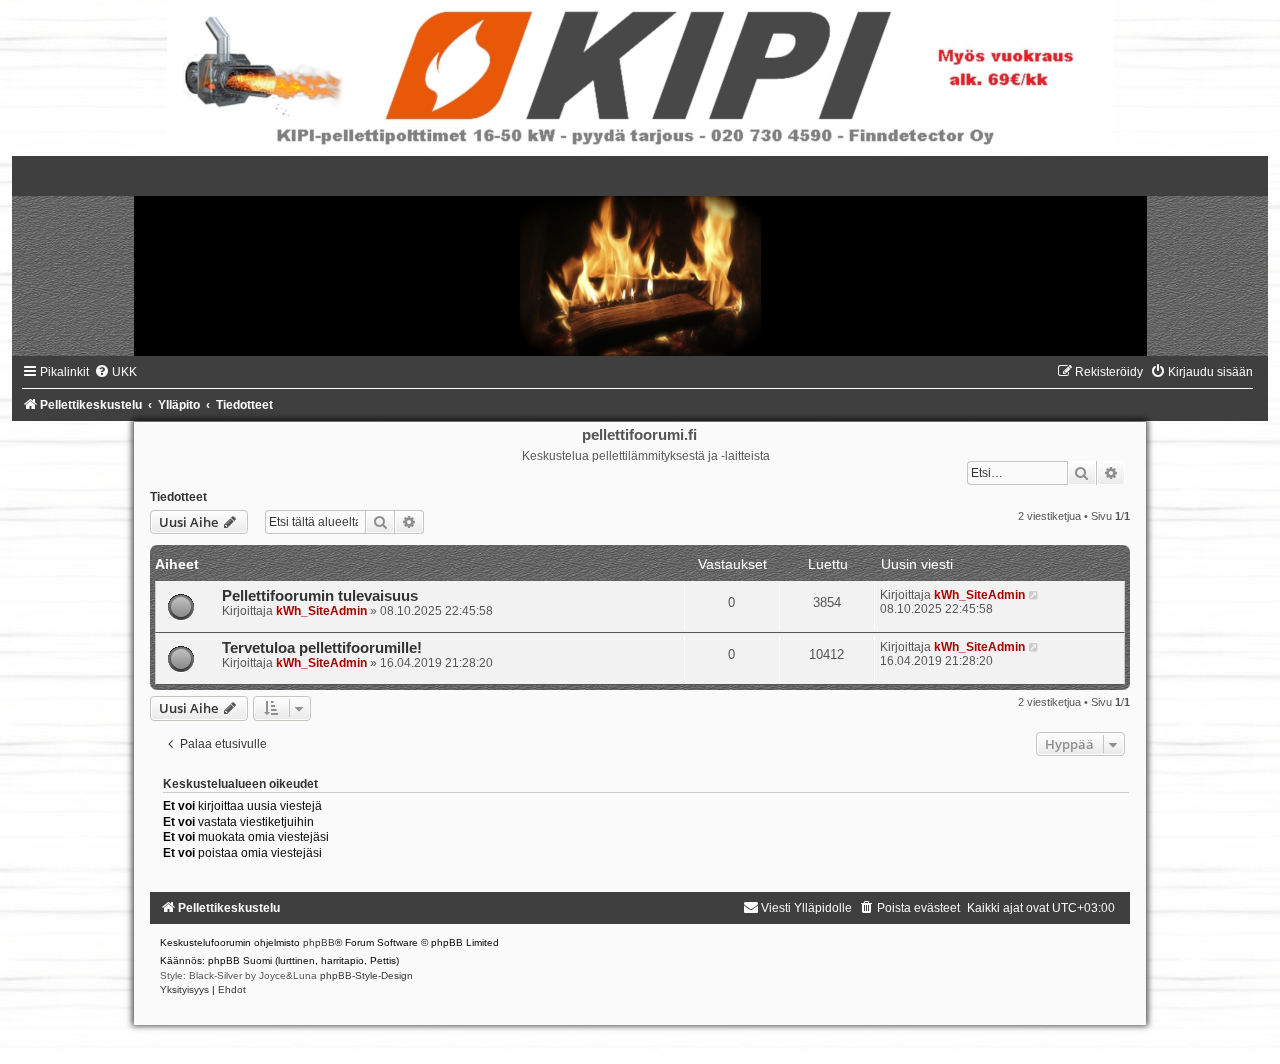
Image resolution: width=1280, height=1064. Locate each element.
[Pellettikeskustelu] (640, 256)
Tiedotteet (178, 497)
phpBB (319, 942)
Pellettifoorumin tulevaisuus (320, 596)
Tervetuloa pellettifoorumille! (322, 648)
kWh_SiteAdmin (321, 611)
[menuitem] (115, 372)
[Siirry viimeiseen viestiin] (1034, 595)
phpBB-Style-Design (366, 975)
